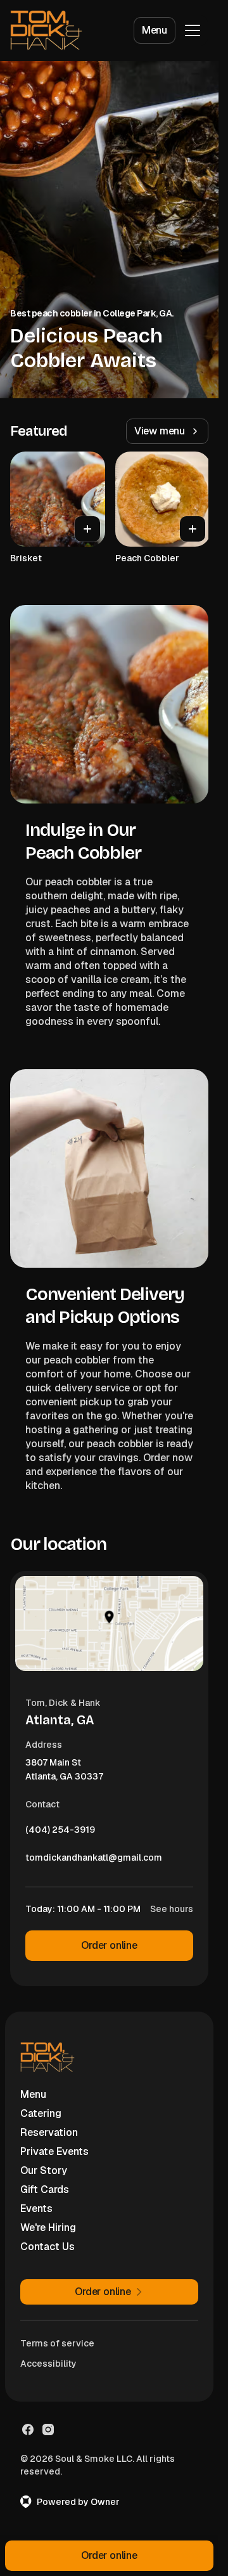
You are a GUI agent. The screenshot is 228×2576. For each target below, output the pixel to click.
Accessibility (48, 2364)
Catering (41, 2113)
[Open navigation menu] (193, 30)
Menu (155, 30)
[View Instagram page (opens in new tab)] (48, 2430)
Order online (109, 1945)
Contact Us (47, 2247)
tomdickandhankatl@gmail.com (94, 1861)
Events (36, 2208)
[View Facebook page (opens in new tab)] (28, 2430)
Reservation (49, 2132)
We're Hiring (48, 2228)
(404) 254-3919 (60, 1833)
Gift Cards (45, 2189)
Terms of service (57, 2343)
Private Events (54, 2151)
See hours (172, 1909)
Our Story (44, 2170)
